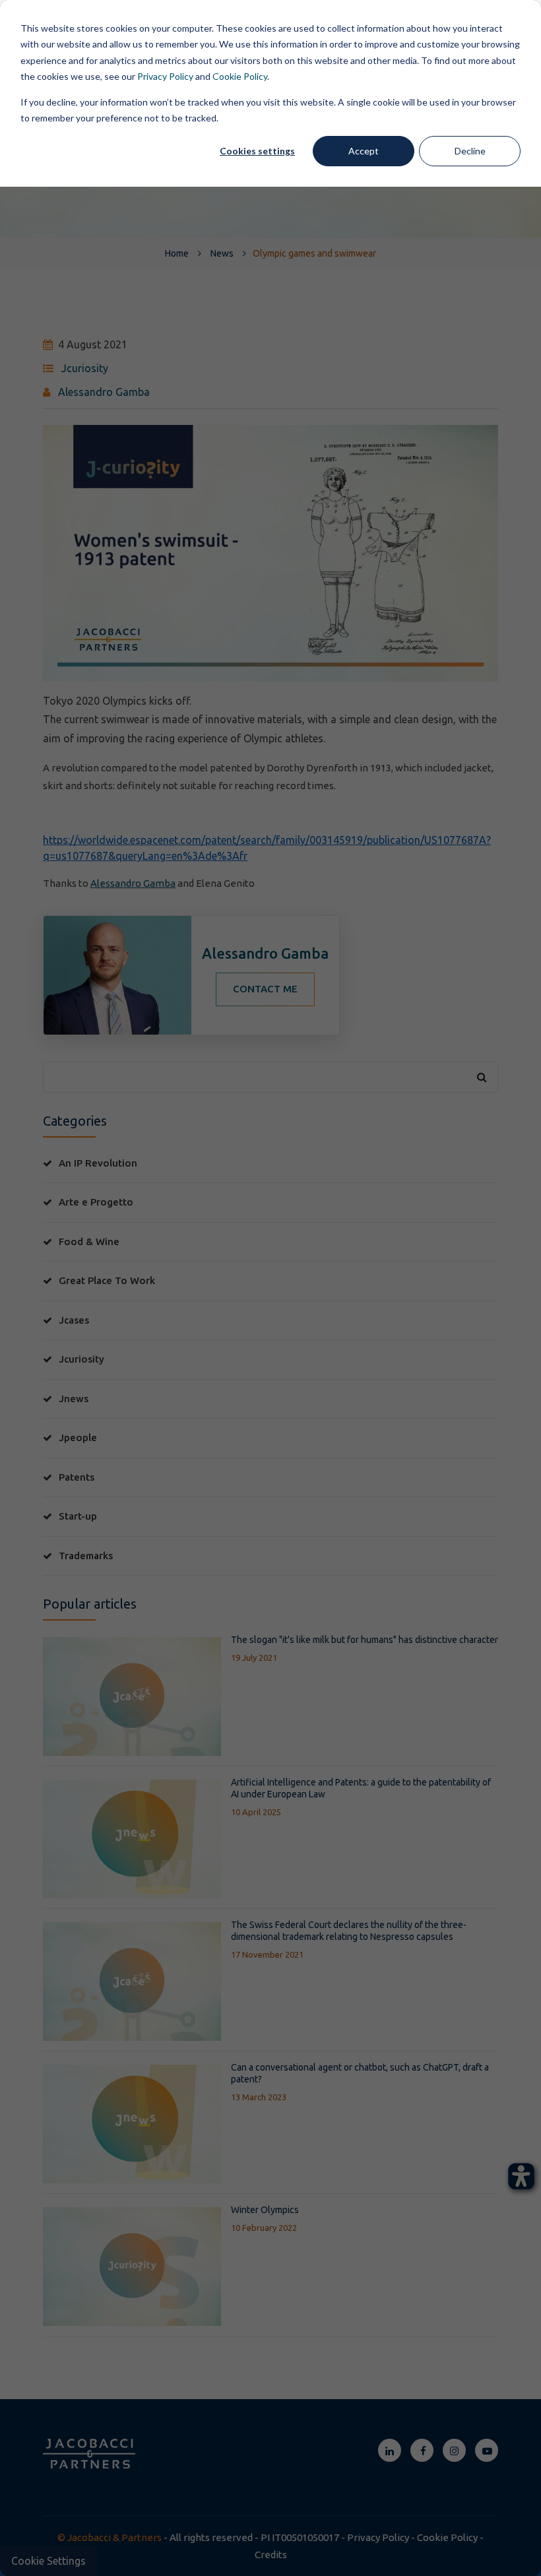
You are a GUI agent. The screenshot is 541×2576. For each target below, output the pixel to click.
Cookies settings (257, 151)
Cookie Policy (240, 76)
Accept (364, 151)
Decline (470, 151)
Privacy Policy (165, 76)
